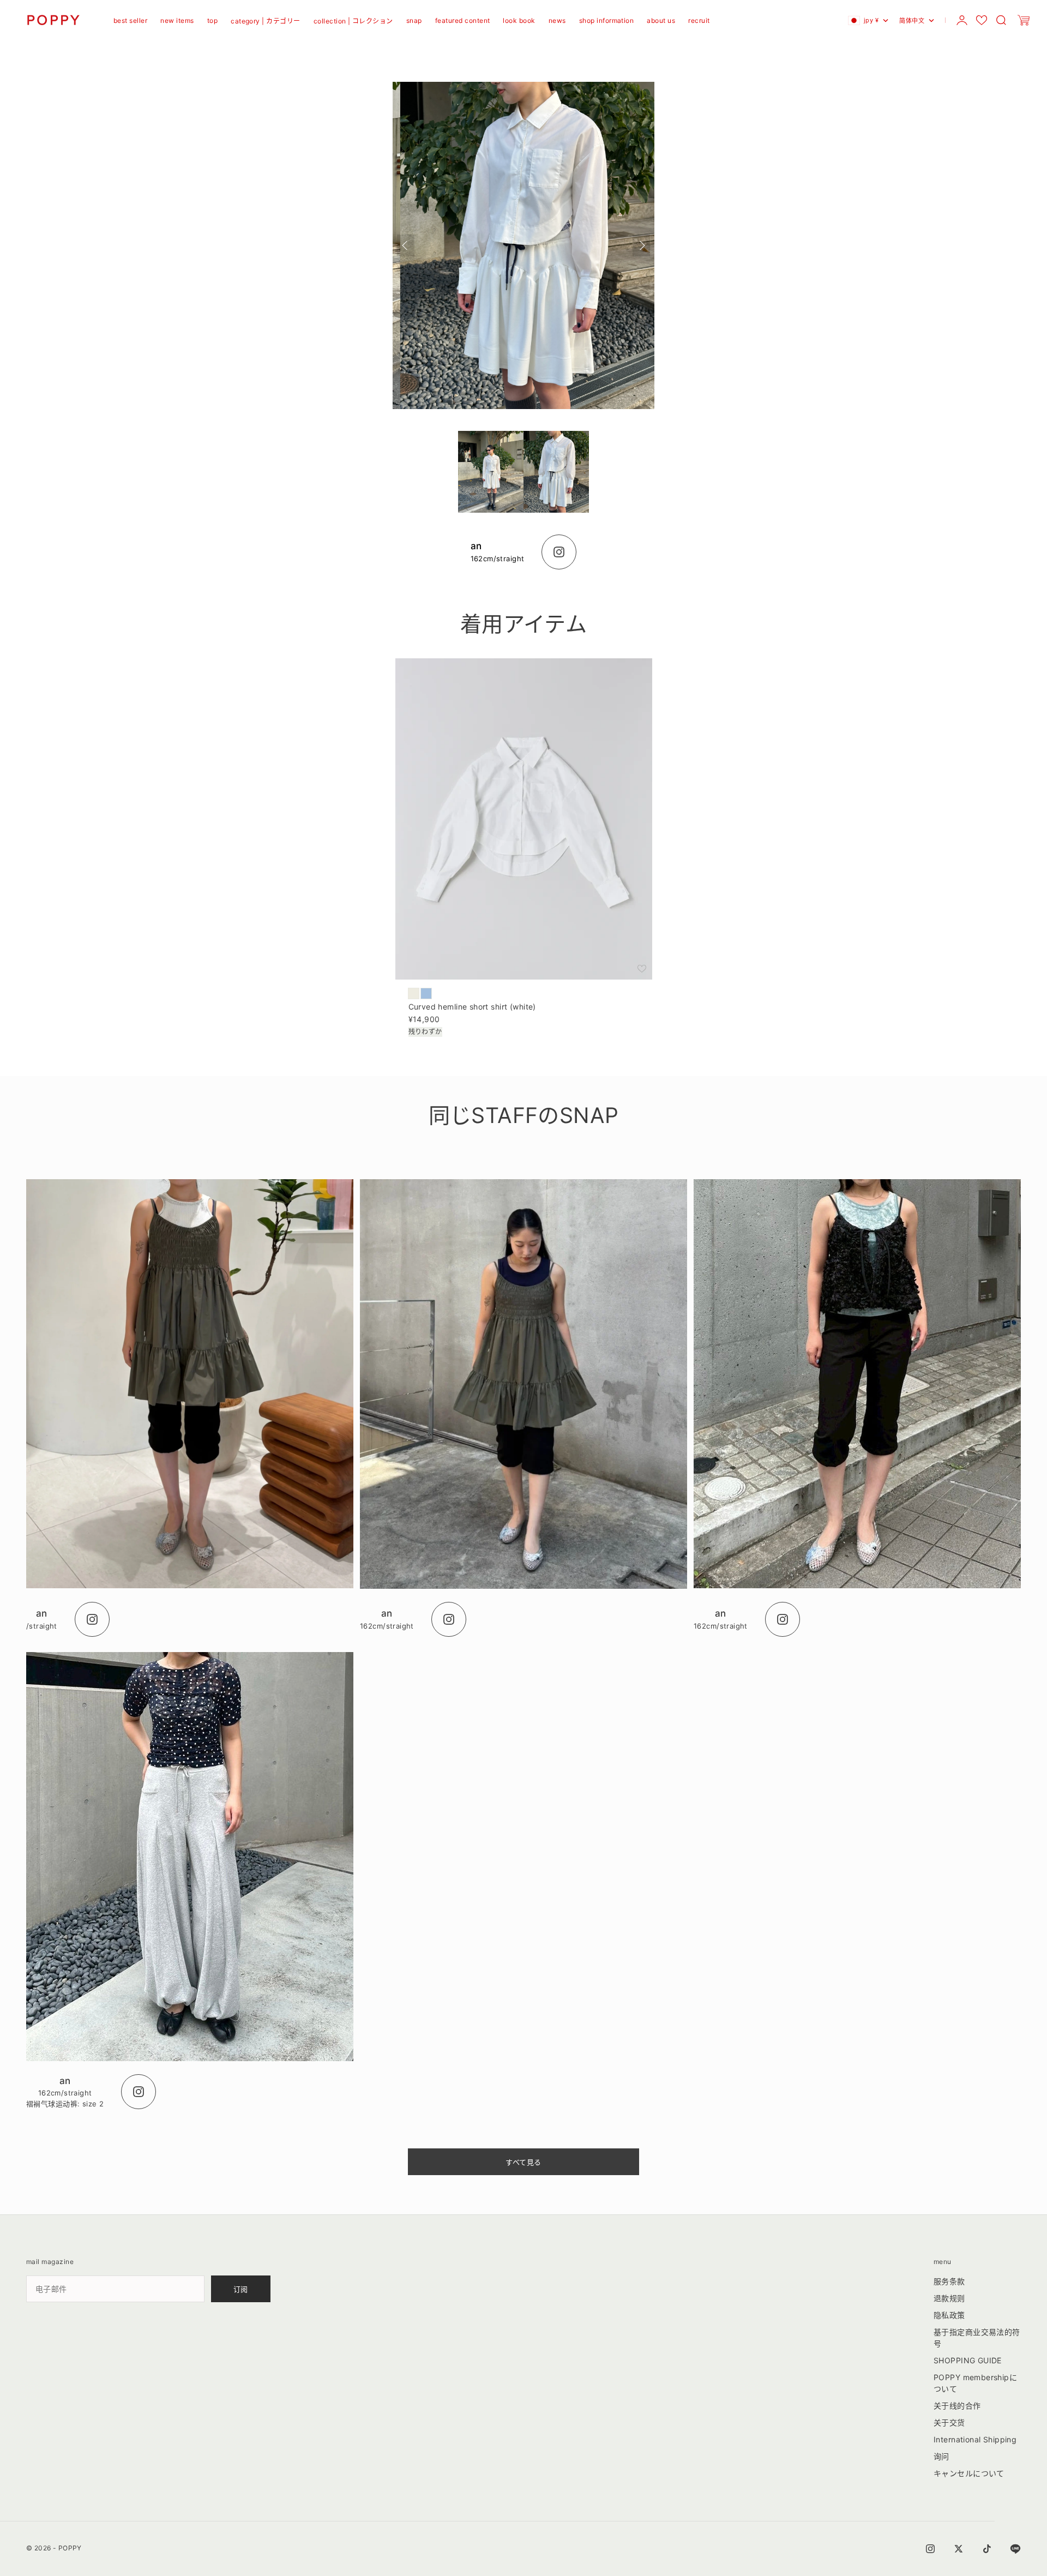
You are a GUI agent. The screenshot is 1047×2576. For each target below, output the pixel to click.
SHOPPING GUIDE (968, 2360)
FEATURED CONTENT (463, 20)
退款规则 (949, 2298)
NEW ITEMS (177, 20)
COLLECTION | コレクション (353, 21)
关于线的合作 (957, 2406)
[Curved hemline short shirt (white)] (414, 993)
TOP (212, 20)
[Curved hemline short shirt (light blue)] (426, 993)
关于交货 (949, 2422)
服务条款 (949, 2281)
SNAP (414, 20)
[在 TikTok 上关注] (987, 2549)
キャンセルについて (969, 2473)
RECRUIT (699, 20)
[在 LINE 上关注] (1015, 2549)
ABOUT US (661, 20)
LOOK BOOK (519, 20)
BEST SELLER (130, 20)
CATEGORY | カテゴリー (266, 21)
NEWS (557, 20)
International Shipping (975, 2439)
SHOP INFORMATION (607, 20)
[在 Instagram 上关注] (930, 2549)
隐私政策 (949, 2315)
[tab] (523, 624)
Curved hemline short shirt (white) (472, 1008)
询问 (941, 2456)
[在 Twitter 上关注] (959, 2549)
